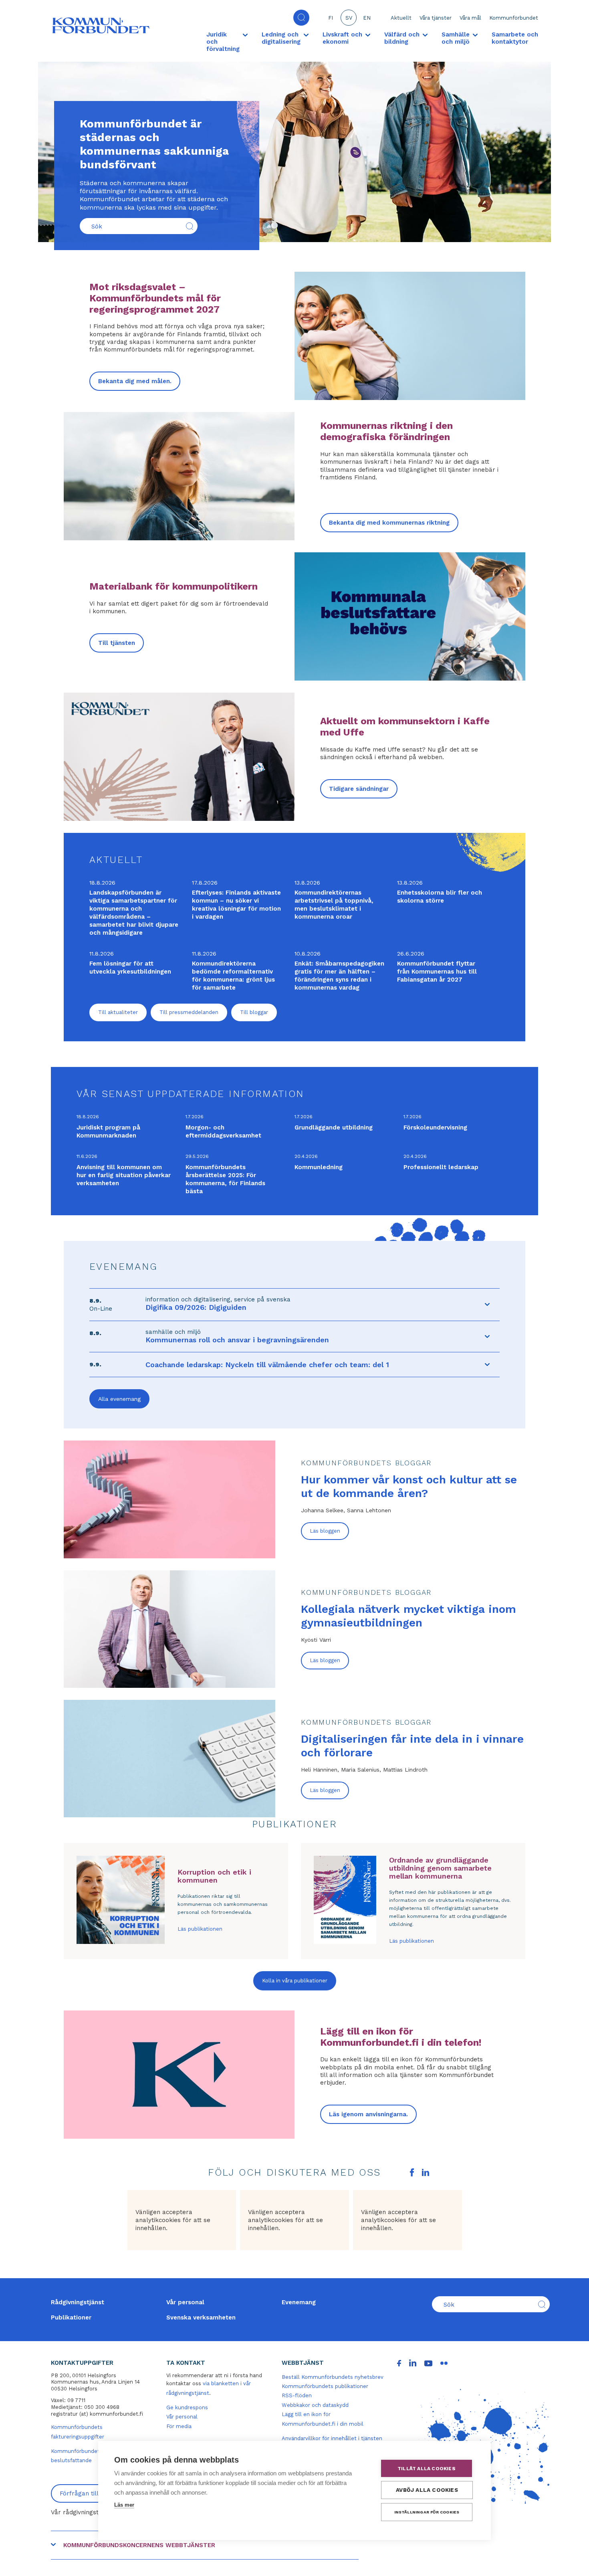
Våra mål (470, 18)
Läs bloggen (325, 1531)
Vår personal (185, 2302)
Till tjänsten (117, 643)
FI (331, 18)
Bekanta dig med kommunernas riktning (389, 523)
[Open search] (301, 18)
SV (349, 18)
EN (367, 18)
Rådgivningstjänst (78, 2302)
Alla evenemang (119, 1399)
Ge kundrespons (187, 2407)
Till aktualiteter (118, 1012)
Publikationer (71, 2317)
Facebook (412, 2172)
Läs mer (124, 2505)
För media (179, 2426)
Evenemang (299, 2302)
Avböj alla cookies (427, 2490)
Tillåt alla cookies (427, 2469)
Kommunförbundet (514, 18)
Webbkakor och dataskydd (315, 2405)
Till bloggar (254, 1012)
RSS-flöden (297, 2395)
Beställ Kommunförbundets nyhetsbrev (333, 2377)
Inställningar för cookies (427, 2512)
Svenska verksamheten (201, 2317)
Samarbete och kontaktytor (515, 38)
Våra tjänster (436, 18)
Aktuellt (401, 18)
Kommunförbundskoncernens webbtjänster (139, 2545)
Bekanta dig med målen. (135, 381)
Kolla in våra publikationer (295, 1981)
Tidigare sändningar (359, 789)
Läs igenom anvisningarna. (368, 2114)
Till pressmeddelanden (189, 1012)
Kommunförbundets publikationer (325, 2386)
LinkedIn (426, 2172)
